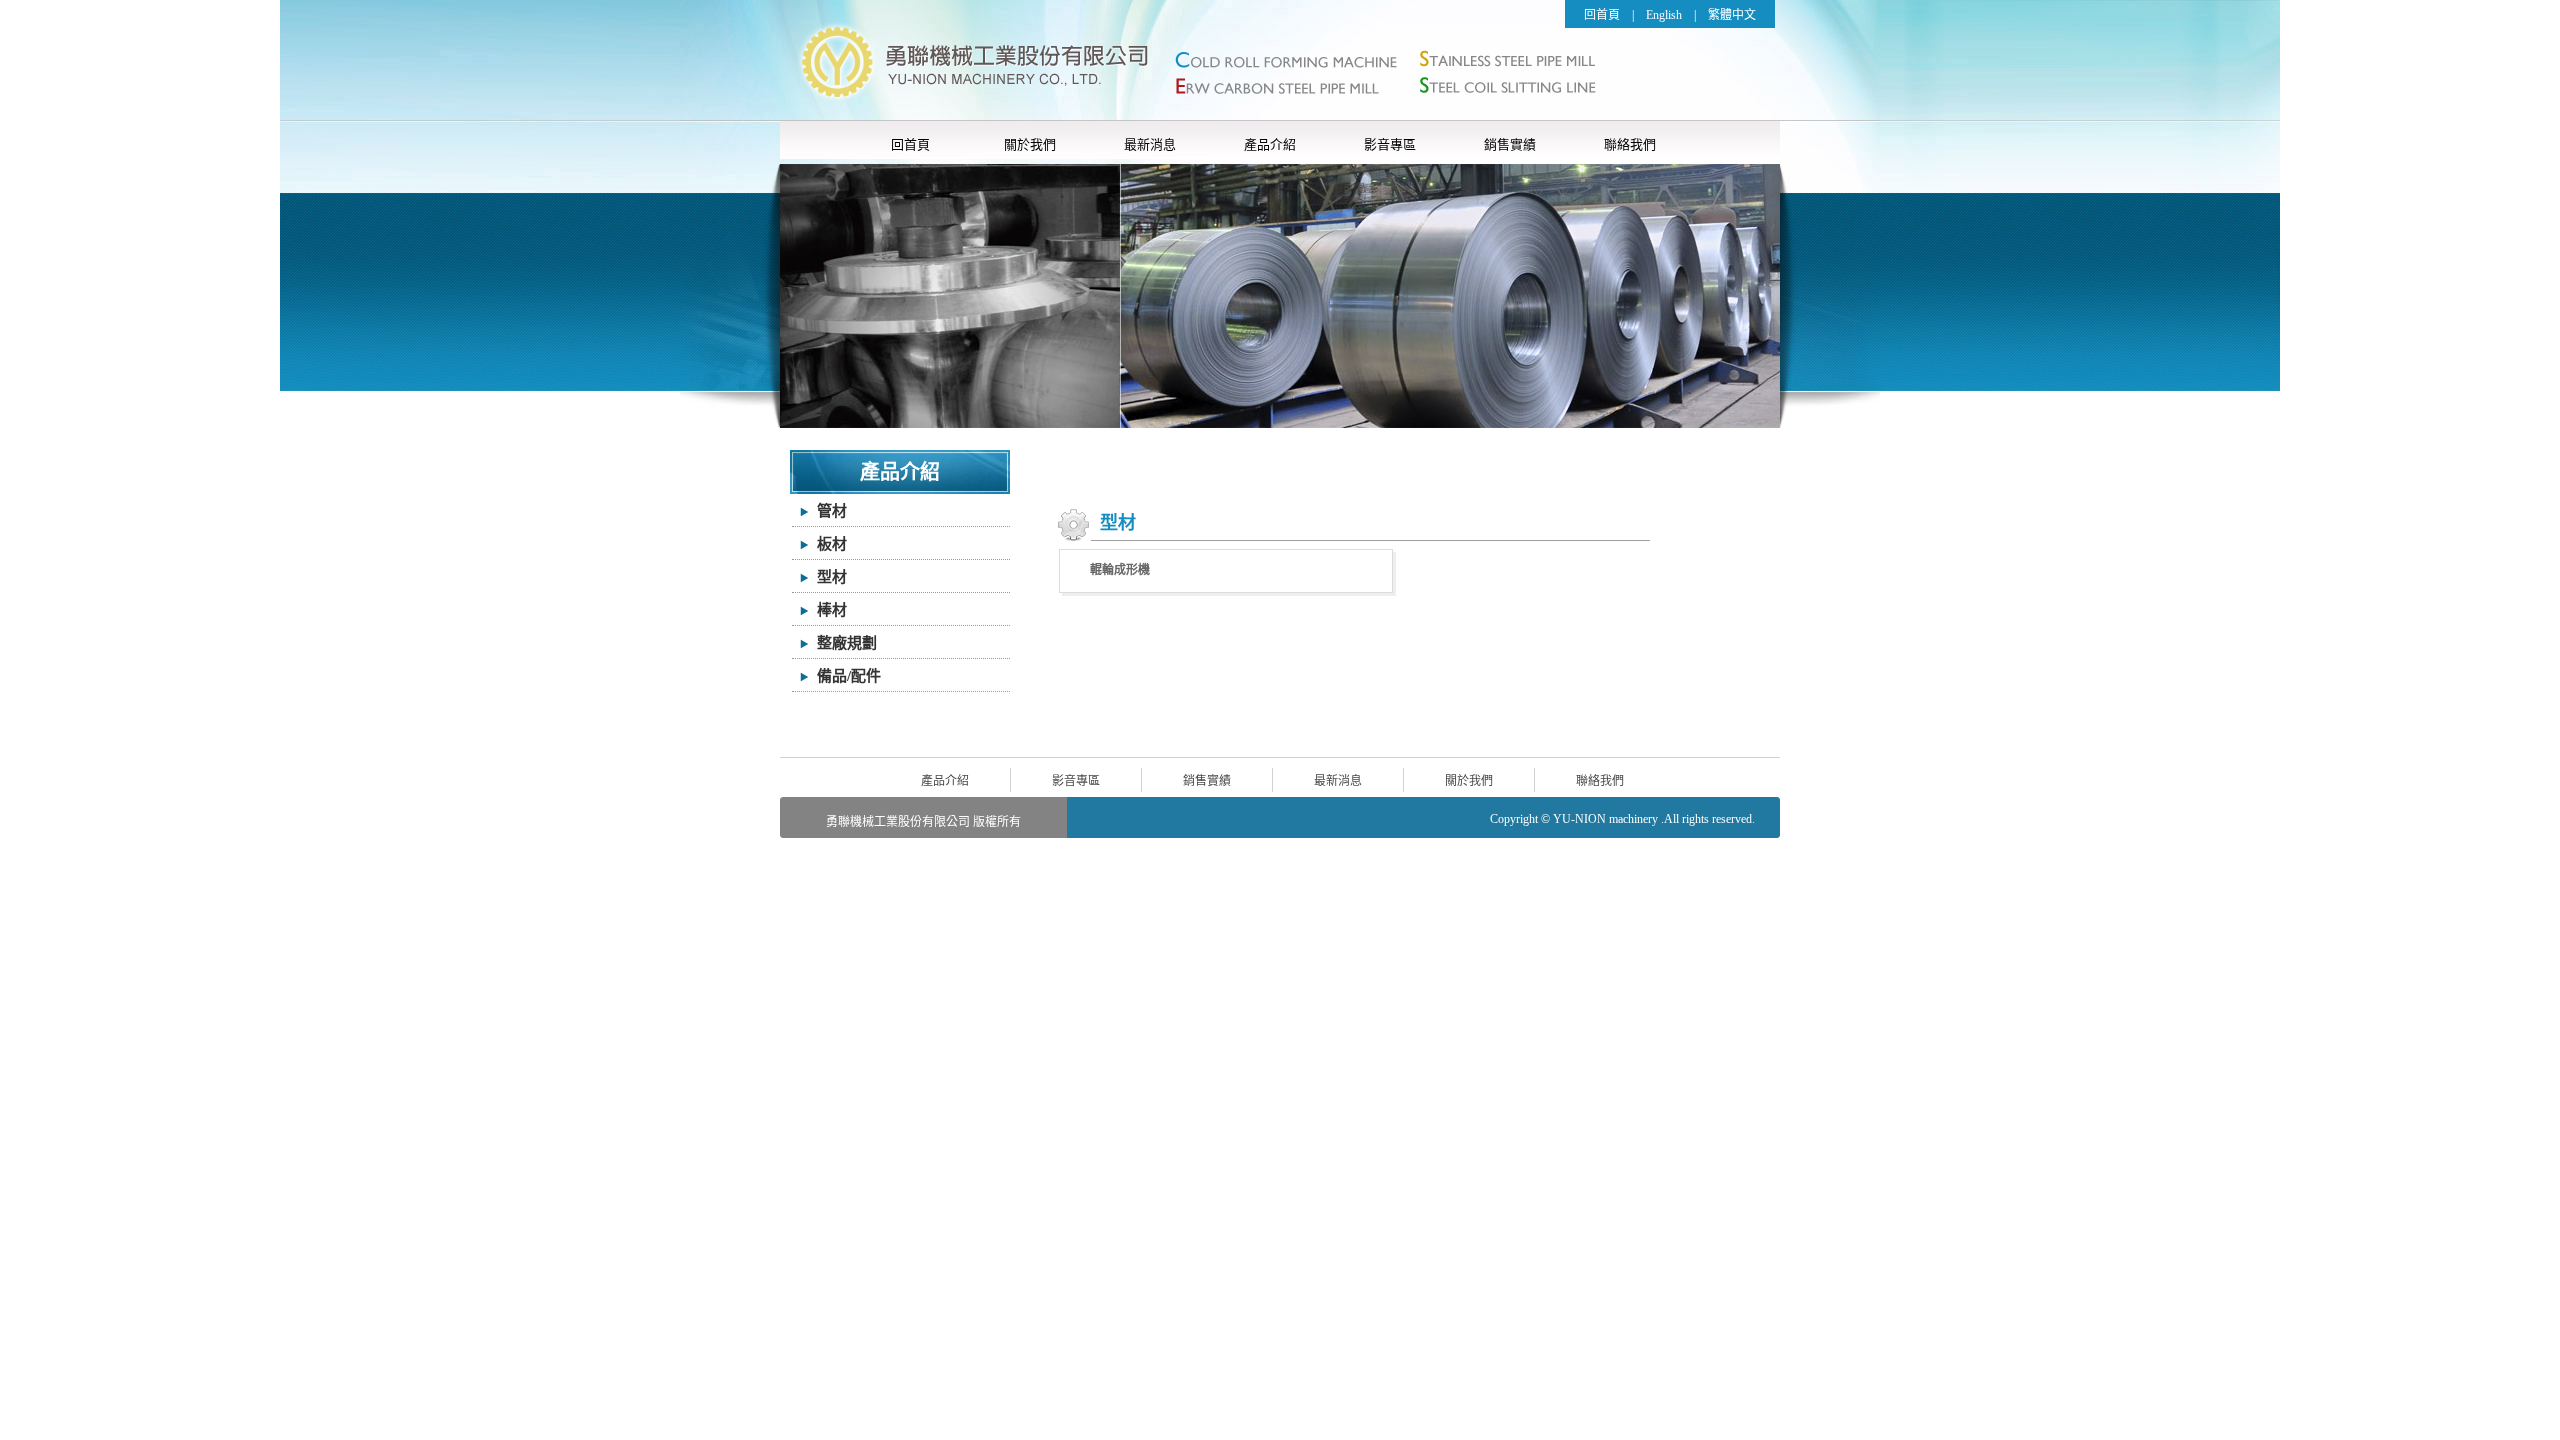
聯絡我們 (1630, 144)
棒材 (832, 610)
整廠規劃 (847, 643)
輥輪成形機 (1120, 570)
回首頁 (1602, 15)
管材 (832, 511)
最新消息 (1150, 144)
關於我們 (1030, 144)
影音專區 (1390, 144)
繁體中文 (1732, 15)
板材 (832, 544)
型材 (832, 577)
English (1664, 15)
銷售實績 (1510, 144)
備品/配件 (849, 676)
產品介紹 (1270, 144)
